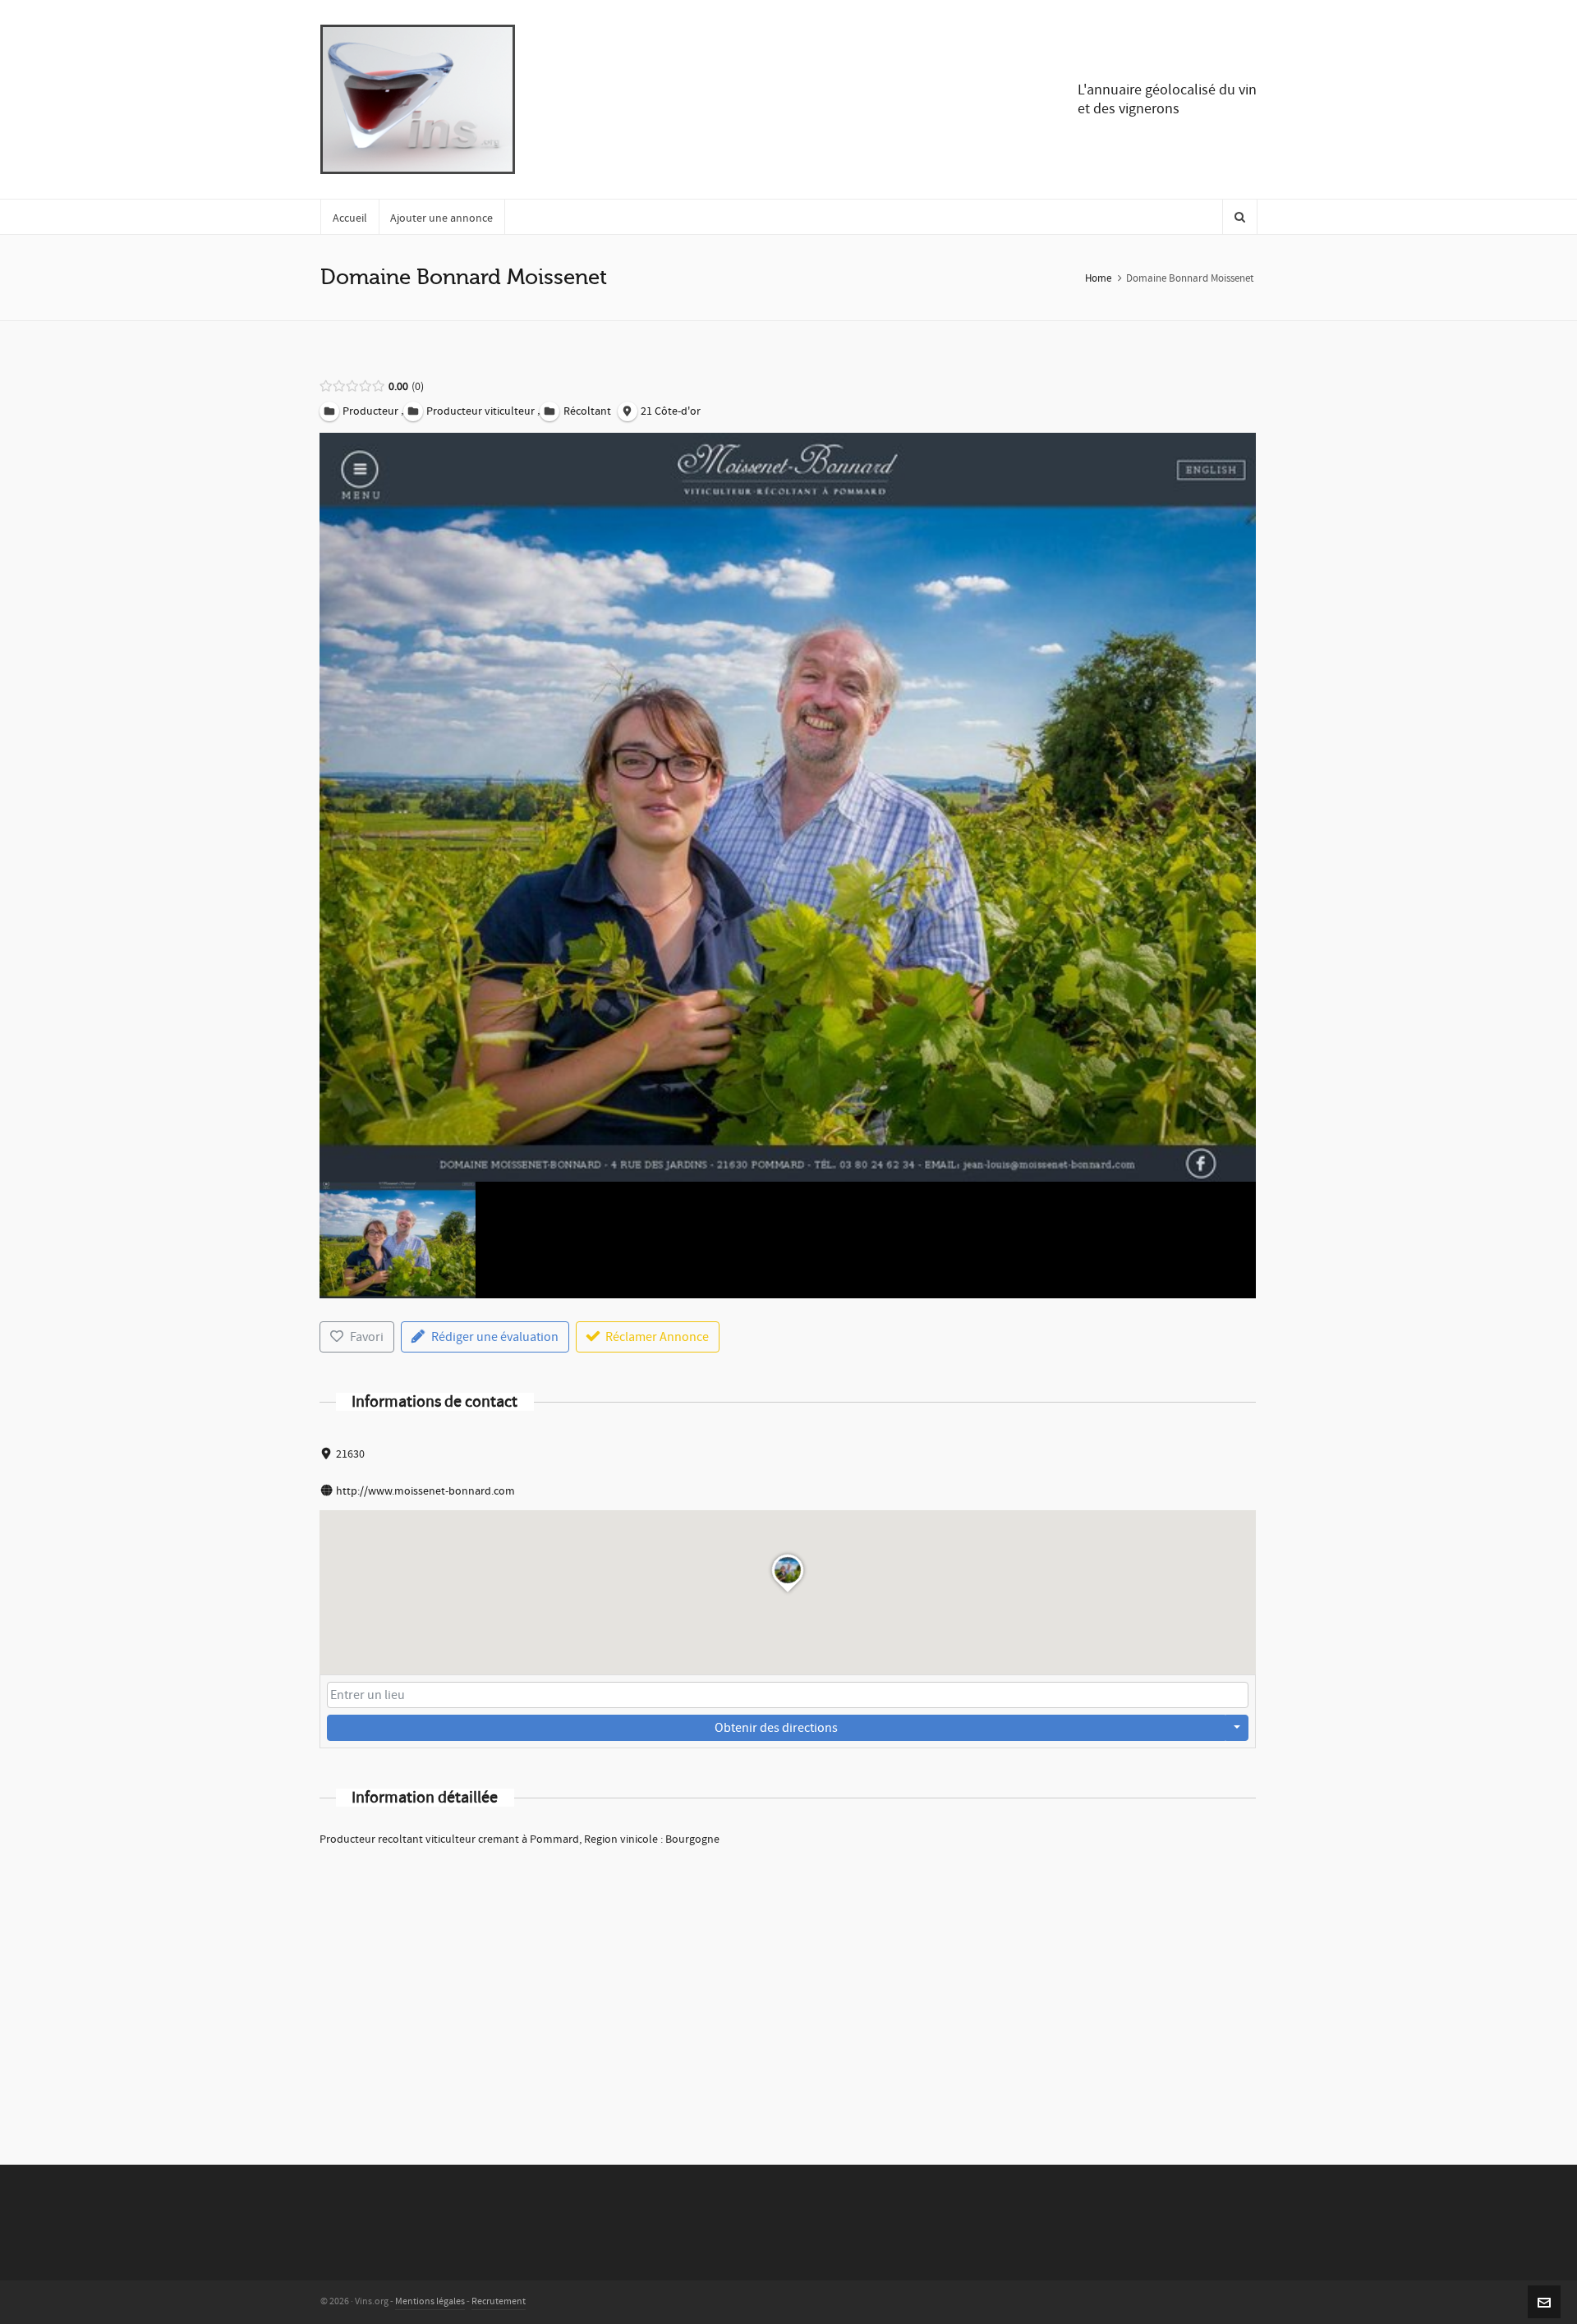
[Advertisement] (788, 1984)
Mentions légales (430, 2301)
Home (1098, 278)
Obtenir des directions (776, 1728)
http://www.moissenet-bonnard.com (425, 1491)
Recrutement (499, 2301)
